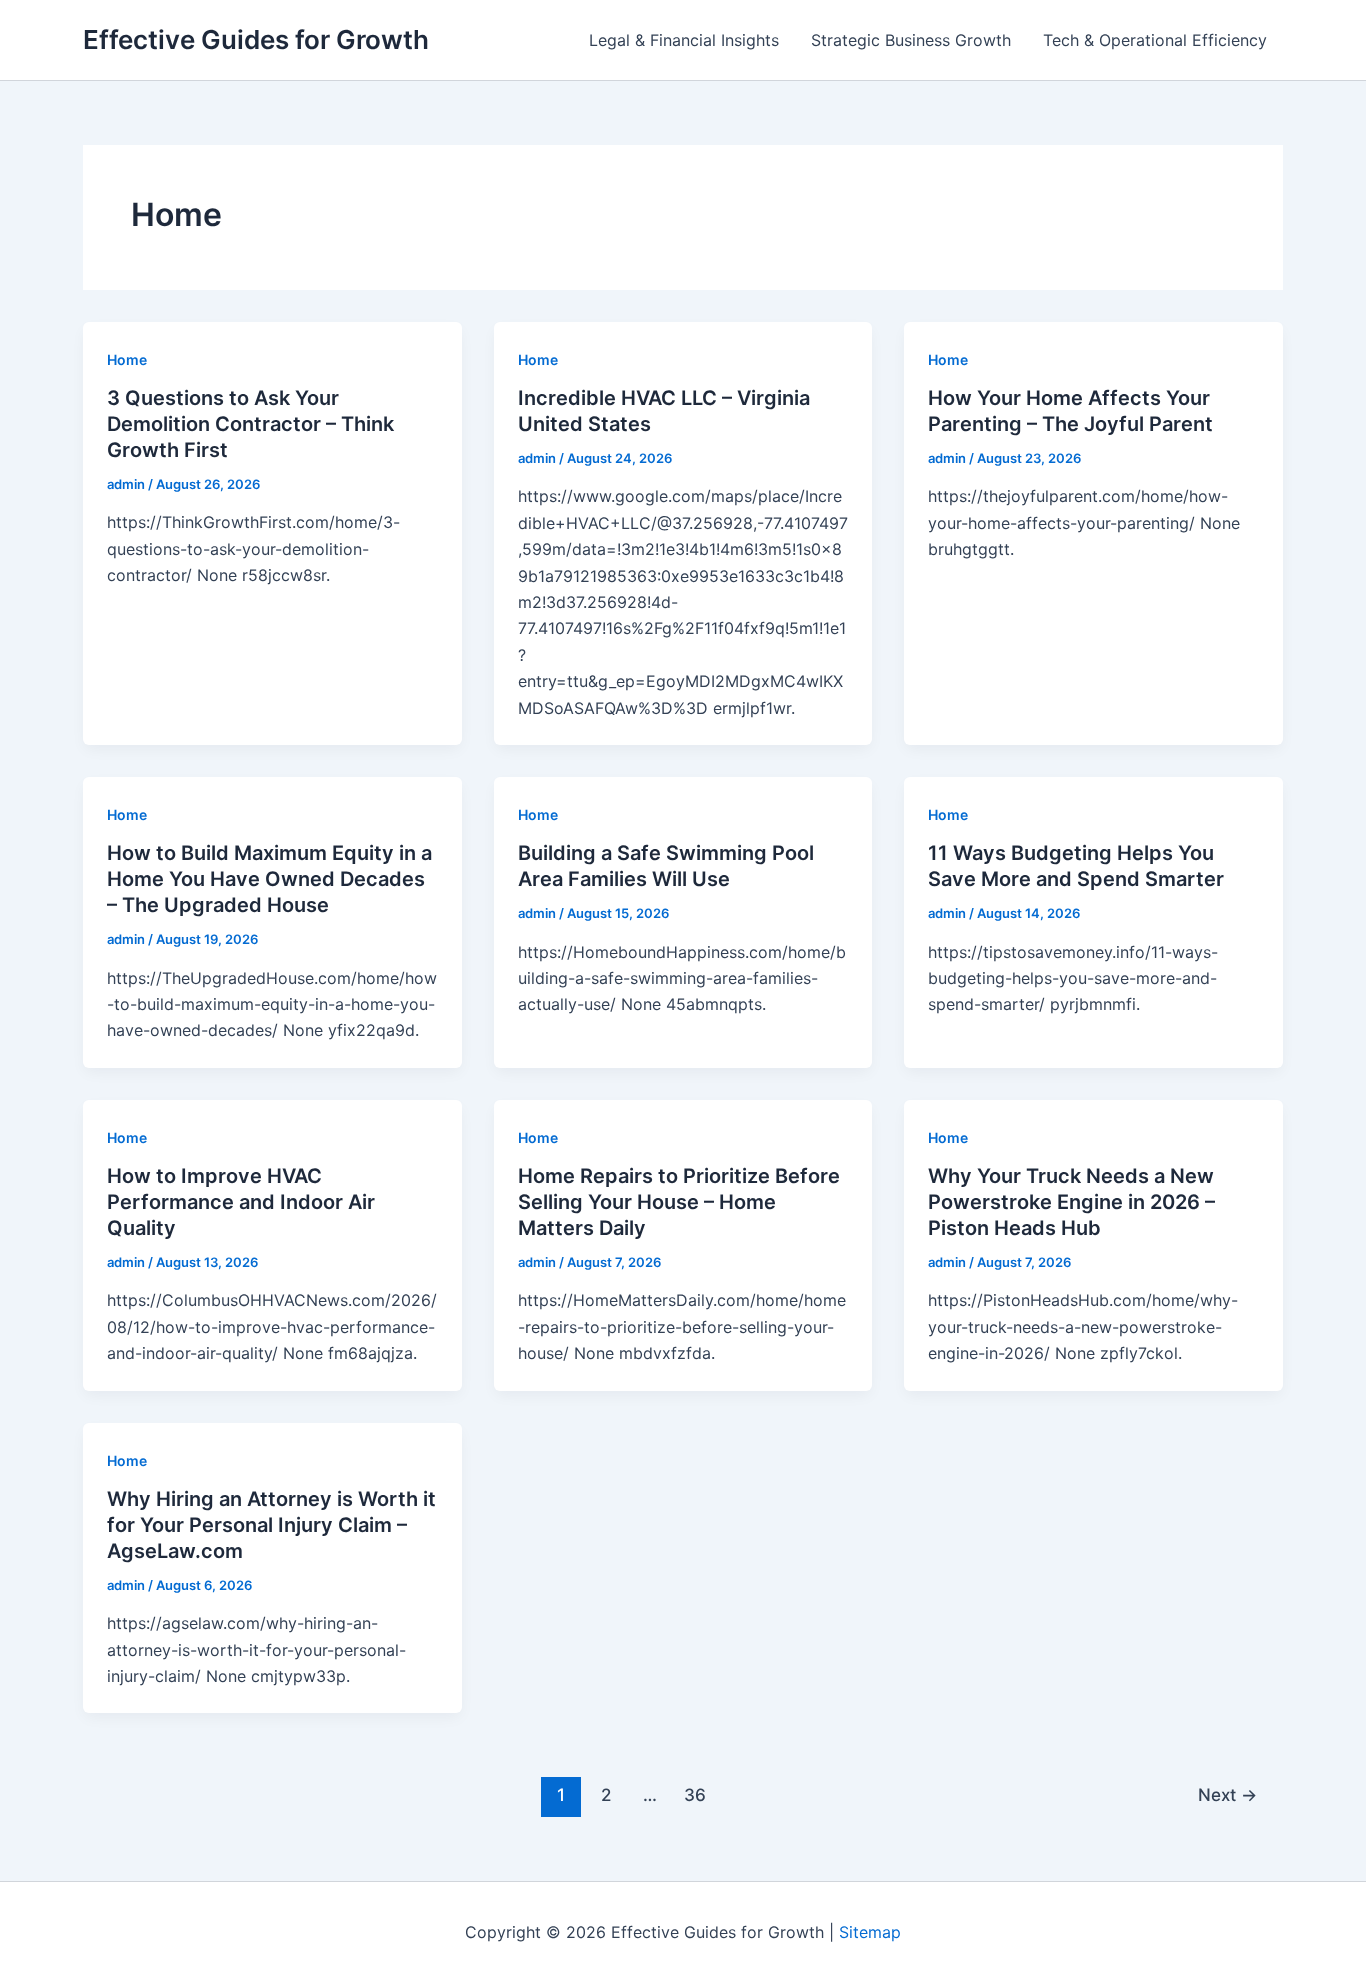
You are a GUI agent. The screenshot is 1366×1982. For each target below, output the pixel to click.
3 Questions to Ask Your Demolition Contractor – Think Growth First (250, 424)
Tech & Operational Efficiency (1155, 40)
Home (127, 359)
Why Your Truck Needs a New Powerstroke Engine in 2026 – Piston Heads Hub (1071, 1202)
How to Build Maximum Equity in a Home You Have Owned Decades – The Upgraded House (269, 879)
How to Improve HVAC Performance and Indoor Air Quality (241, 1202)
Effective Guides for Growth (256, 39)
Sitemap (870, 1932)
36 (695, 1794)
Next (1227, 1794)
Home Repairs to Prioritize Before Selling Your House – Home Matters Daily (679, 1202)
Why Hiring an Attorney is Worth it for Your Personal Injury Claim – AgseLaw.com (271, 1525)
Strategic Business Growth (911, 40)
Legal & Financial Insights (684, 40)
